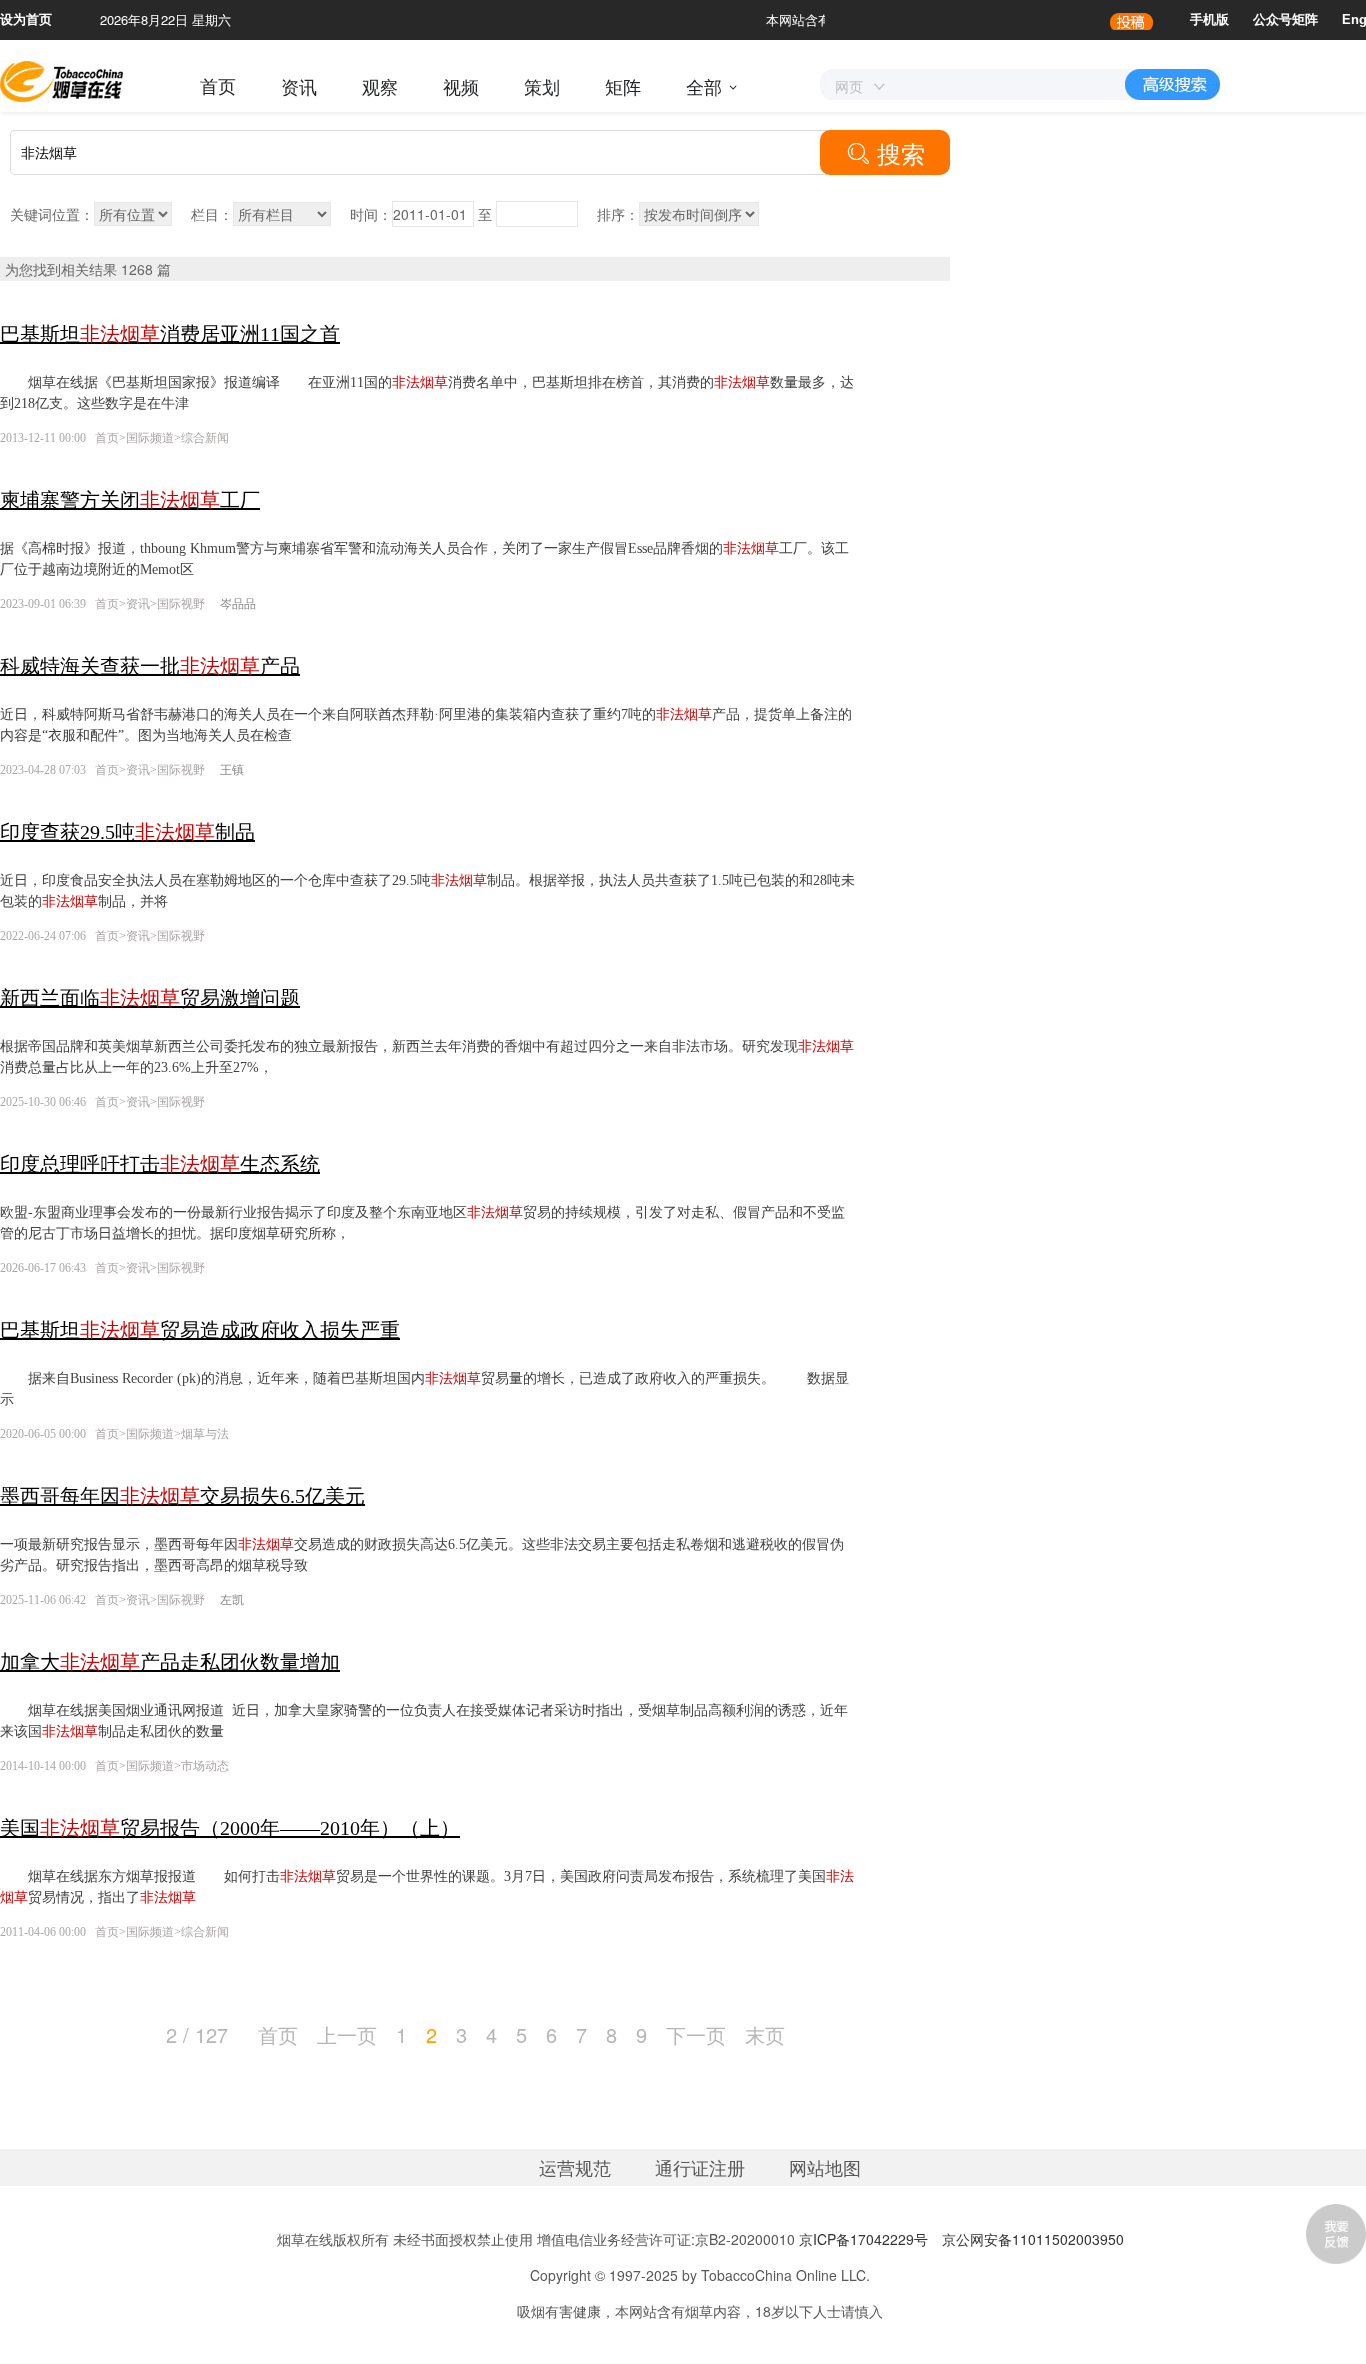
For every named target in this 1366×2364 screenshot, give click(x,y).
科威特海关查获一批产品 (150, 666)
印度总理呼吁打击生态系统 (160, 1164)
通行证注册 (700, 2167)
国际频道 (150, 438)
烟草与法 (205, 1434)
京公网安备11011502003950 (1033, 2239)
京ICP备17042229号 (863, 2239)
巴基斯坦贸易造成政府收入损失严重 (200, 1330)
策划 (542, 86)
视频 (461, 86)
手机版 (1209, 19)
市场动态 (205, 1766)
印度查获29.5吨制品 (127, 832)
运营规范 (575, 2167)
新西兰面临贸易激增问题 (150, 998)
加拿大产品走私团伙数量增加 (170, 1662)
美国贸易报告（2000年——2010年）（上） (230, 1828)
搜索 (885, 152)
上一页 (347, 2035)
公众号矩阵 (1285, 19)
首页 (218, 86)
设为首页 (26, 19)
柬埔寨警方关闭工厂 (130, 500)
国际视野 (182, 604)
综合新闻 (205, 438)
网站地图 (825, 2167)
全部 (704, 86)
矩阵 (623, 86)
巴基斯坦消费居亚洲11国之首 (170, 334)
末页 (765, 2035)
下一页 (696, 2035)
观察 (380, 86)
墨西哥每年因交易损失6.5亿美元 (182, 1496)
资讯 (299, 86)
